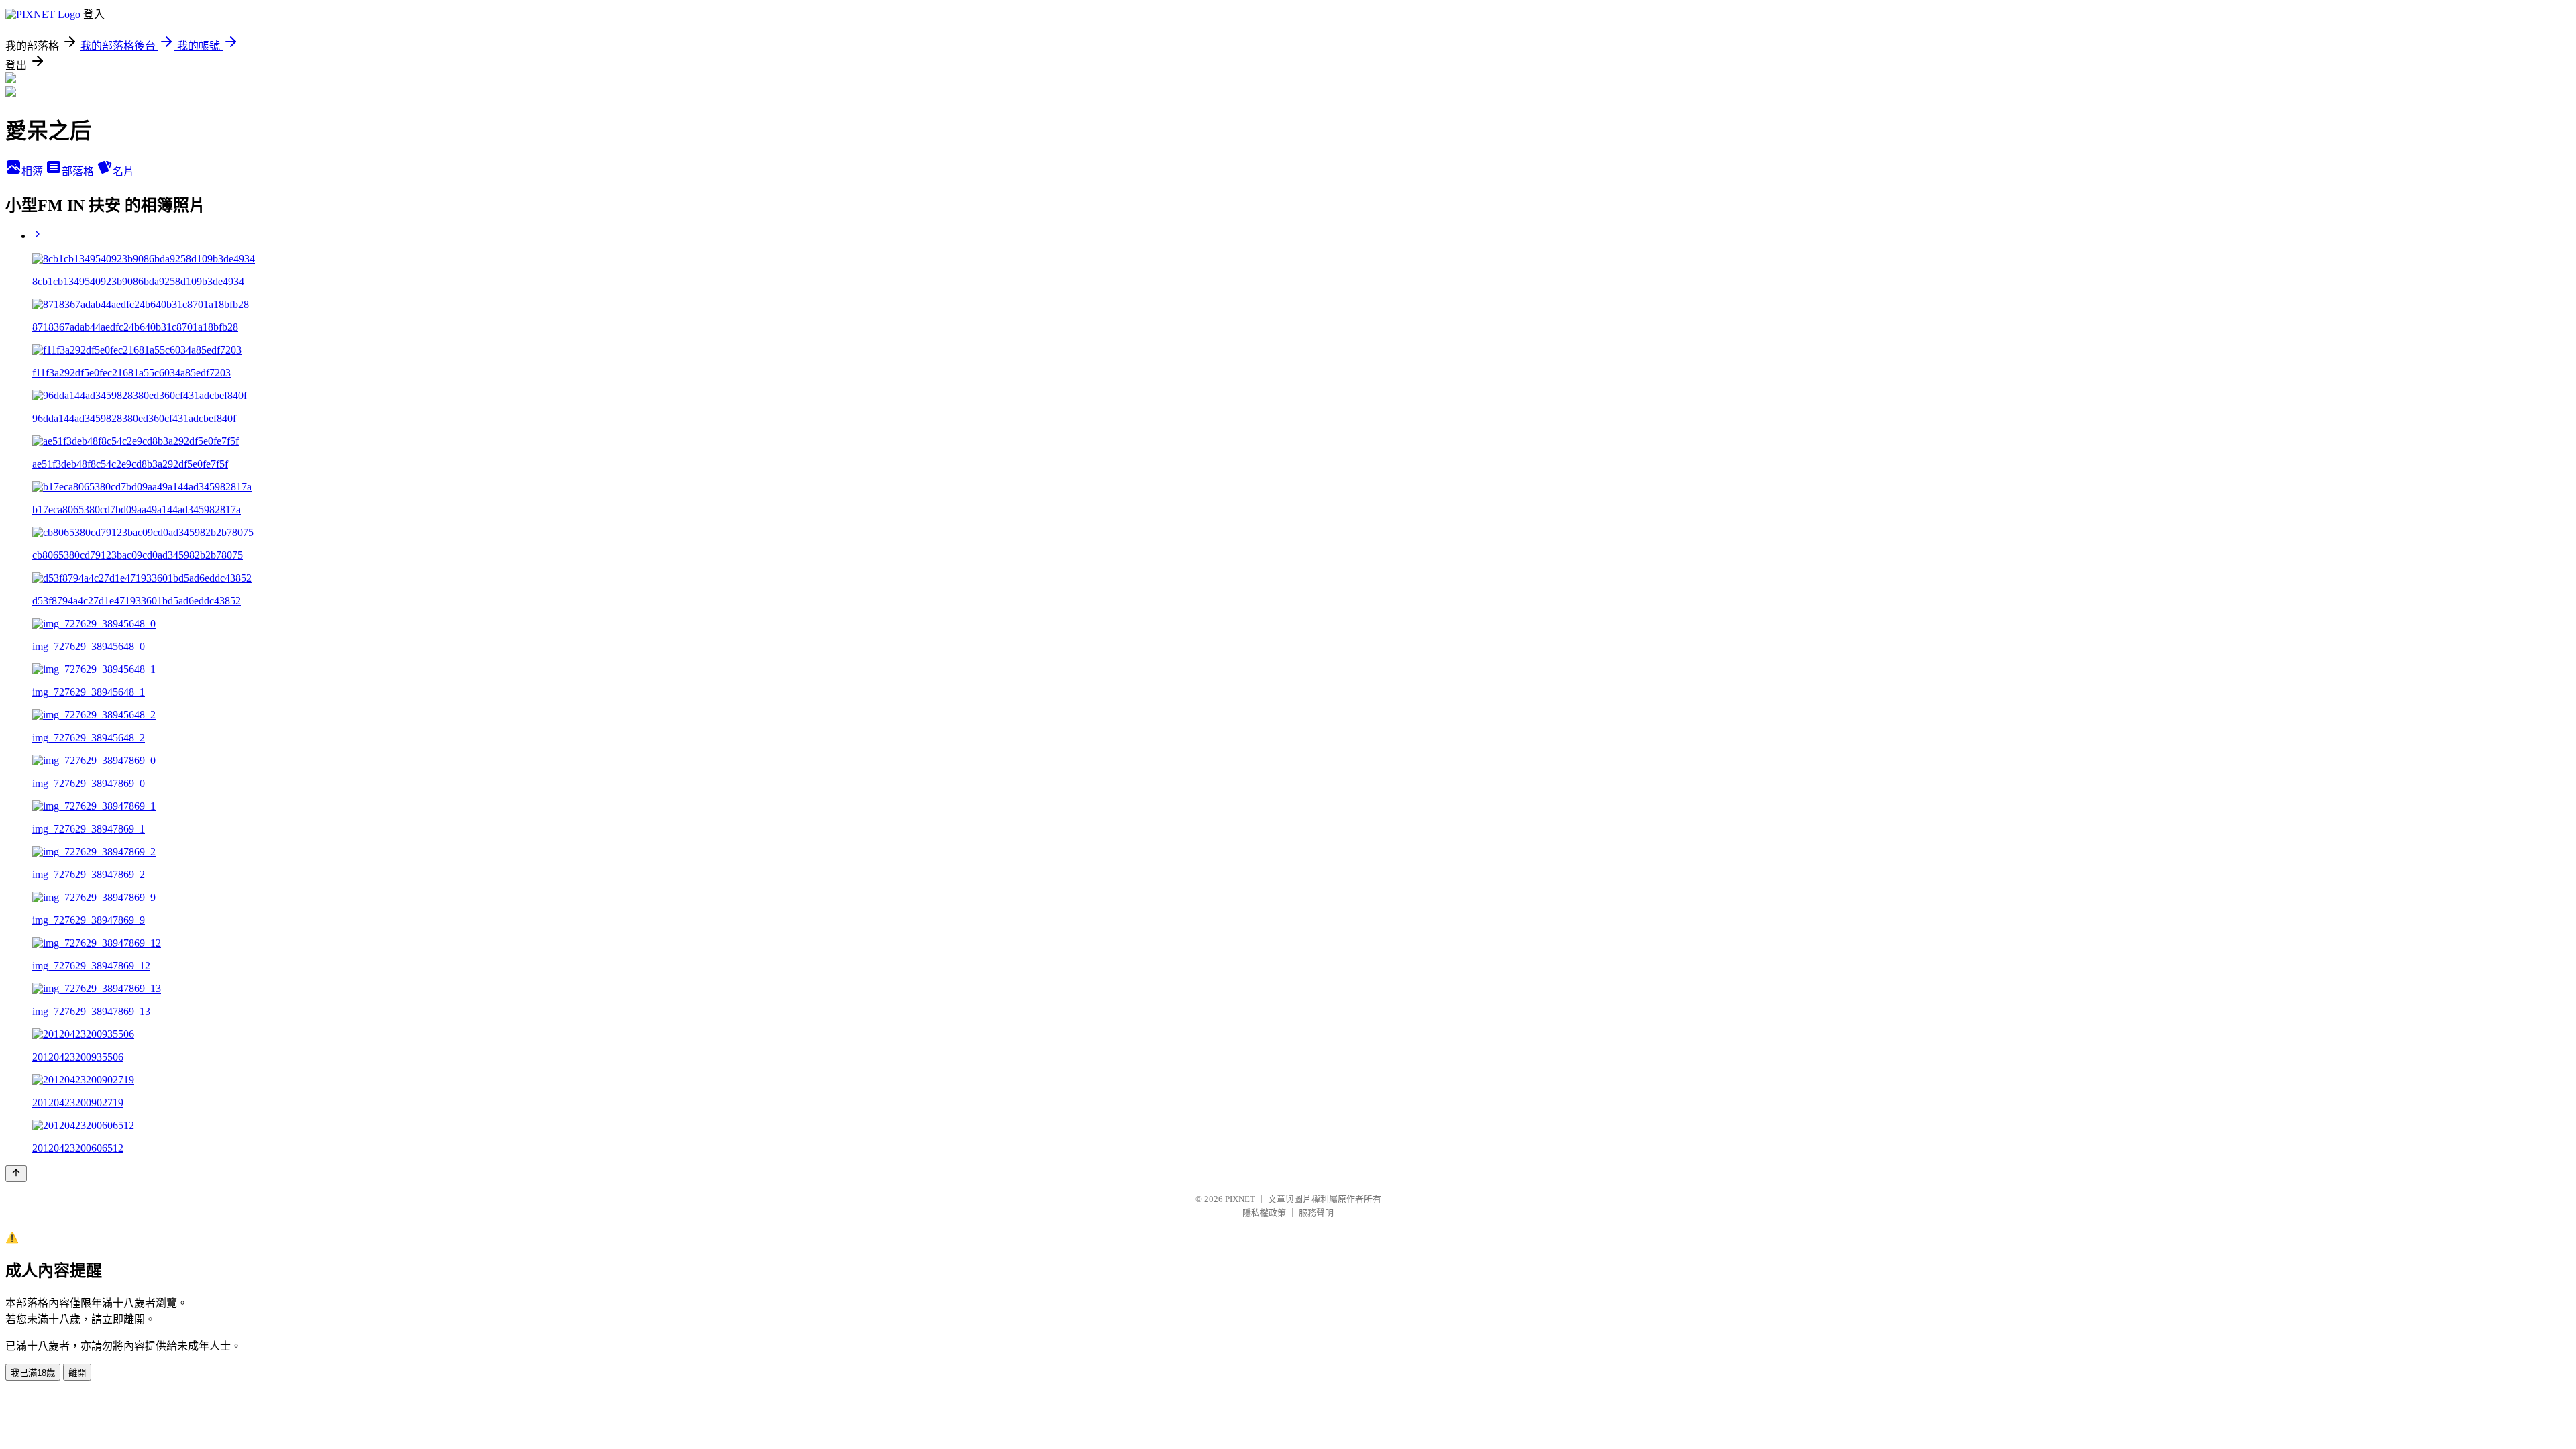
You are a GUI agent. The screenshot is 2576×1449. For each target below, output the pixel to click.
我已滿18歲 (33, 1373)
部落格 (79, 171)
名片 (123, 171)
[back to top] (16, 1174)
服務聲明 (1316, 1213)
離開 (77, 1373)
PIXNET (1240, 1199)
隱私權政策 (1264, 1213)
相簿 (34, 171)
